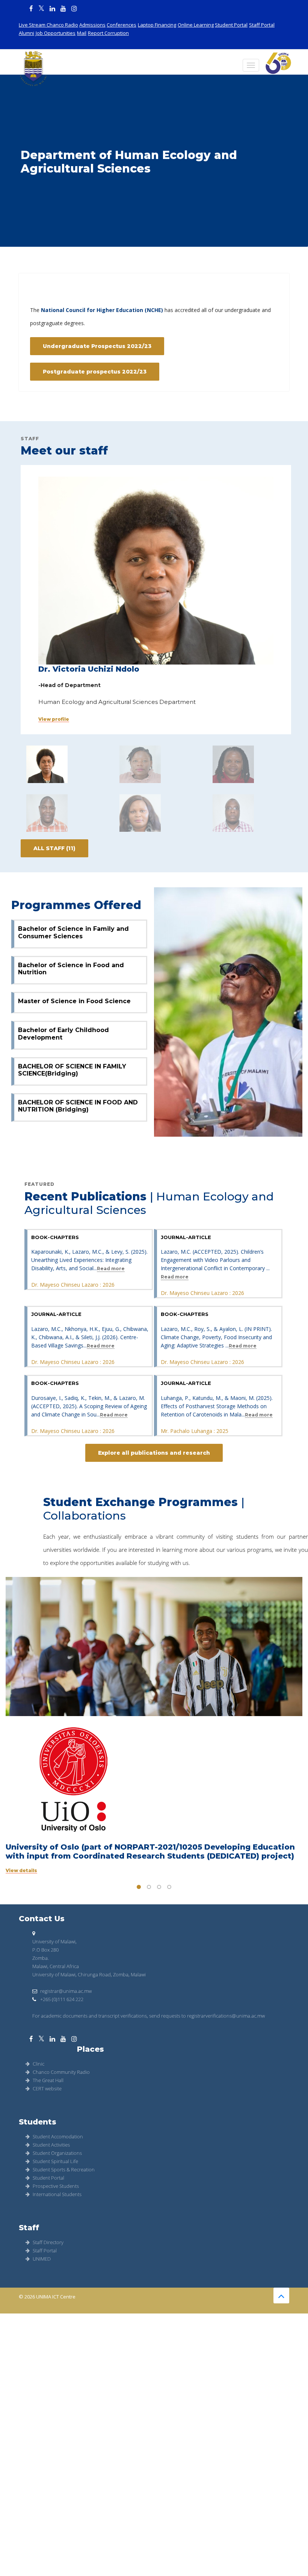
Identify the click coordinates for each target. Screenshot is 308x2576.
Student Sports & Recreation (64, 2169)
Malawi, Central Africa (56, 1966)
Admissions (92, 25)
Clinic (38, 2064)
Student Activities (51, 2145)
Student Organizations (57, 2153)
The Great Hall (48, 2080)
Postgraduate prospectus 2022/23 (95, 372)
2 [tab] (149, 1887)
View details (21, 1871)
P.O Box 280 (45, 1950)
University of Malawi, (54, 1941)
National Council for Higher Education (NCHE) (102, 310)
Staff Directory (48, 2242)
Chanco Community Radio (61, 2072)
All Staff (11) (54, 848)
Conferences (122, 25)
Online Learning (196, 25)
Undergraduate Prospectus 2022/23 (97, 346)
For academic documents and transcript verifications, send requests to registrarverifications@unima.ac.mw (149, 2016)
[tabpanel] (154, 1726)
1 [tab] (139, 1887)
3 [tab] (159, 1887)
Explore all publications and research (154, 1453)
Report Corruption (108, 33)
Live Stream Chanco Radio (48, 25)
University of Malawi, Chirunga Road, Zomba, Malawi (89, 1974)
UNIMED (42, 2259)
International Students (57, 2194)
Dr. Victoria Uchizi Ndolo (89, 669)
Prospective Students (56, 2186)
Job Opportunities (56, 33)
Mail (82, 33)
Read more (111, 1269)
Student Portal (231, 25)
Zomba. (41, 1958)
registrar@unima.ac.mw (66, 1991)
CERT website (47, 2088)
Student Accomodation (58, 2136)
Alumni (26, 33)
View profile (54, 719)
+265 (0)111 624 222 (61, 1999)
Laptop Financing (157, 25)
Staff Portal (262, 25)
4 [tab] (169, 1887)
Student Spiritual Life (55, 2161)
